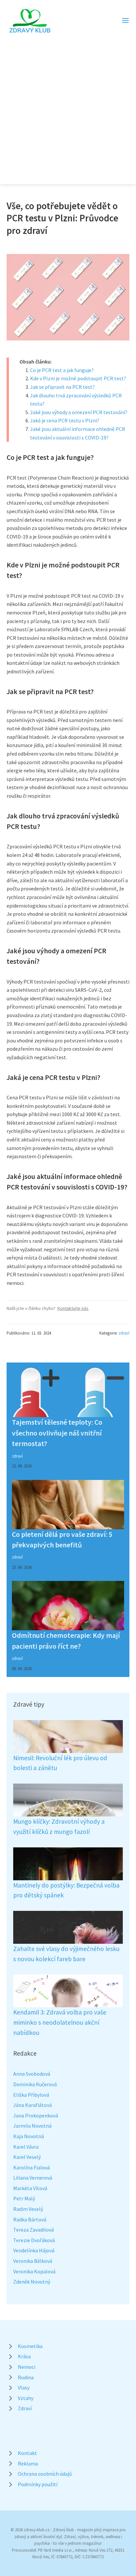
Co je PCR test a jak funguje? (62, 370)
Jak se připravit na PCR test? (62, 387)
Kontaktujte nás (73, 1308)
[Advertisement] (68, 105)
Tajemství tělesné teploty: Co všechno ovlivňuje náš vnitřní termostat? (57, 1433)
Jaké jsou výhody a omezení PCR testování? (79, 412)
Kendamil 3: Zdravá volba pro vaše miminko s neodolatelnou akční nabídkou (60, 2022)
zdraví (124, 1333)
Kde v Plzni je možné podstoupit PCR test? (78, 378)
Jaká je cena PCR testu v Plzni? (65, 420)
